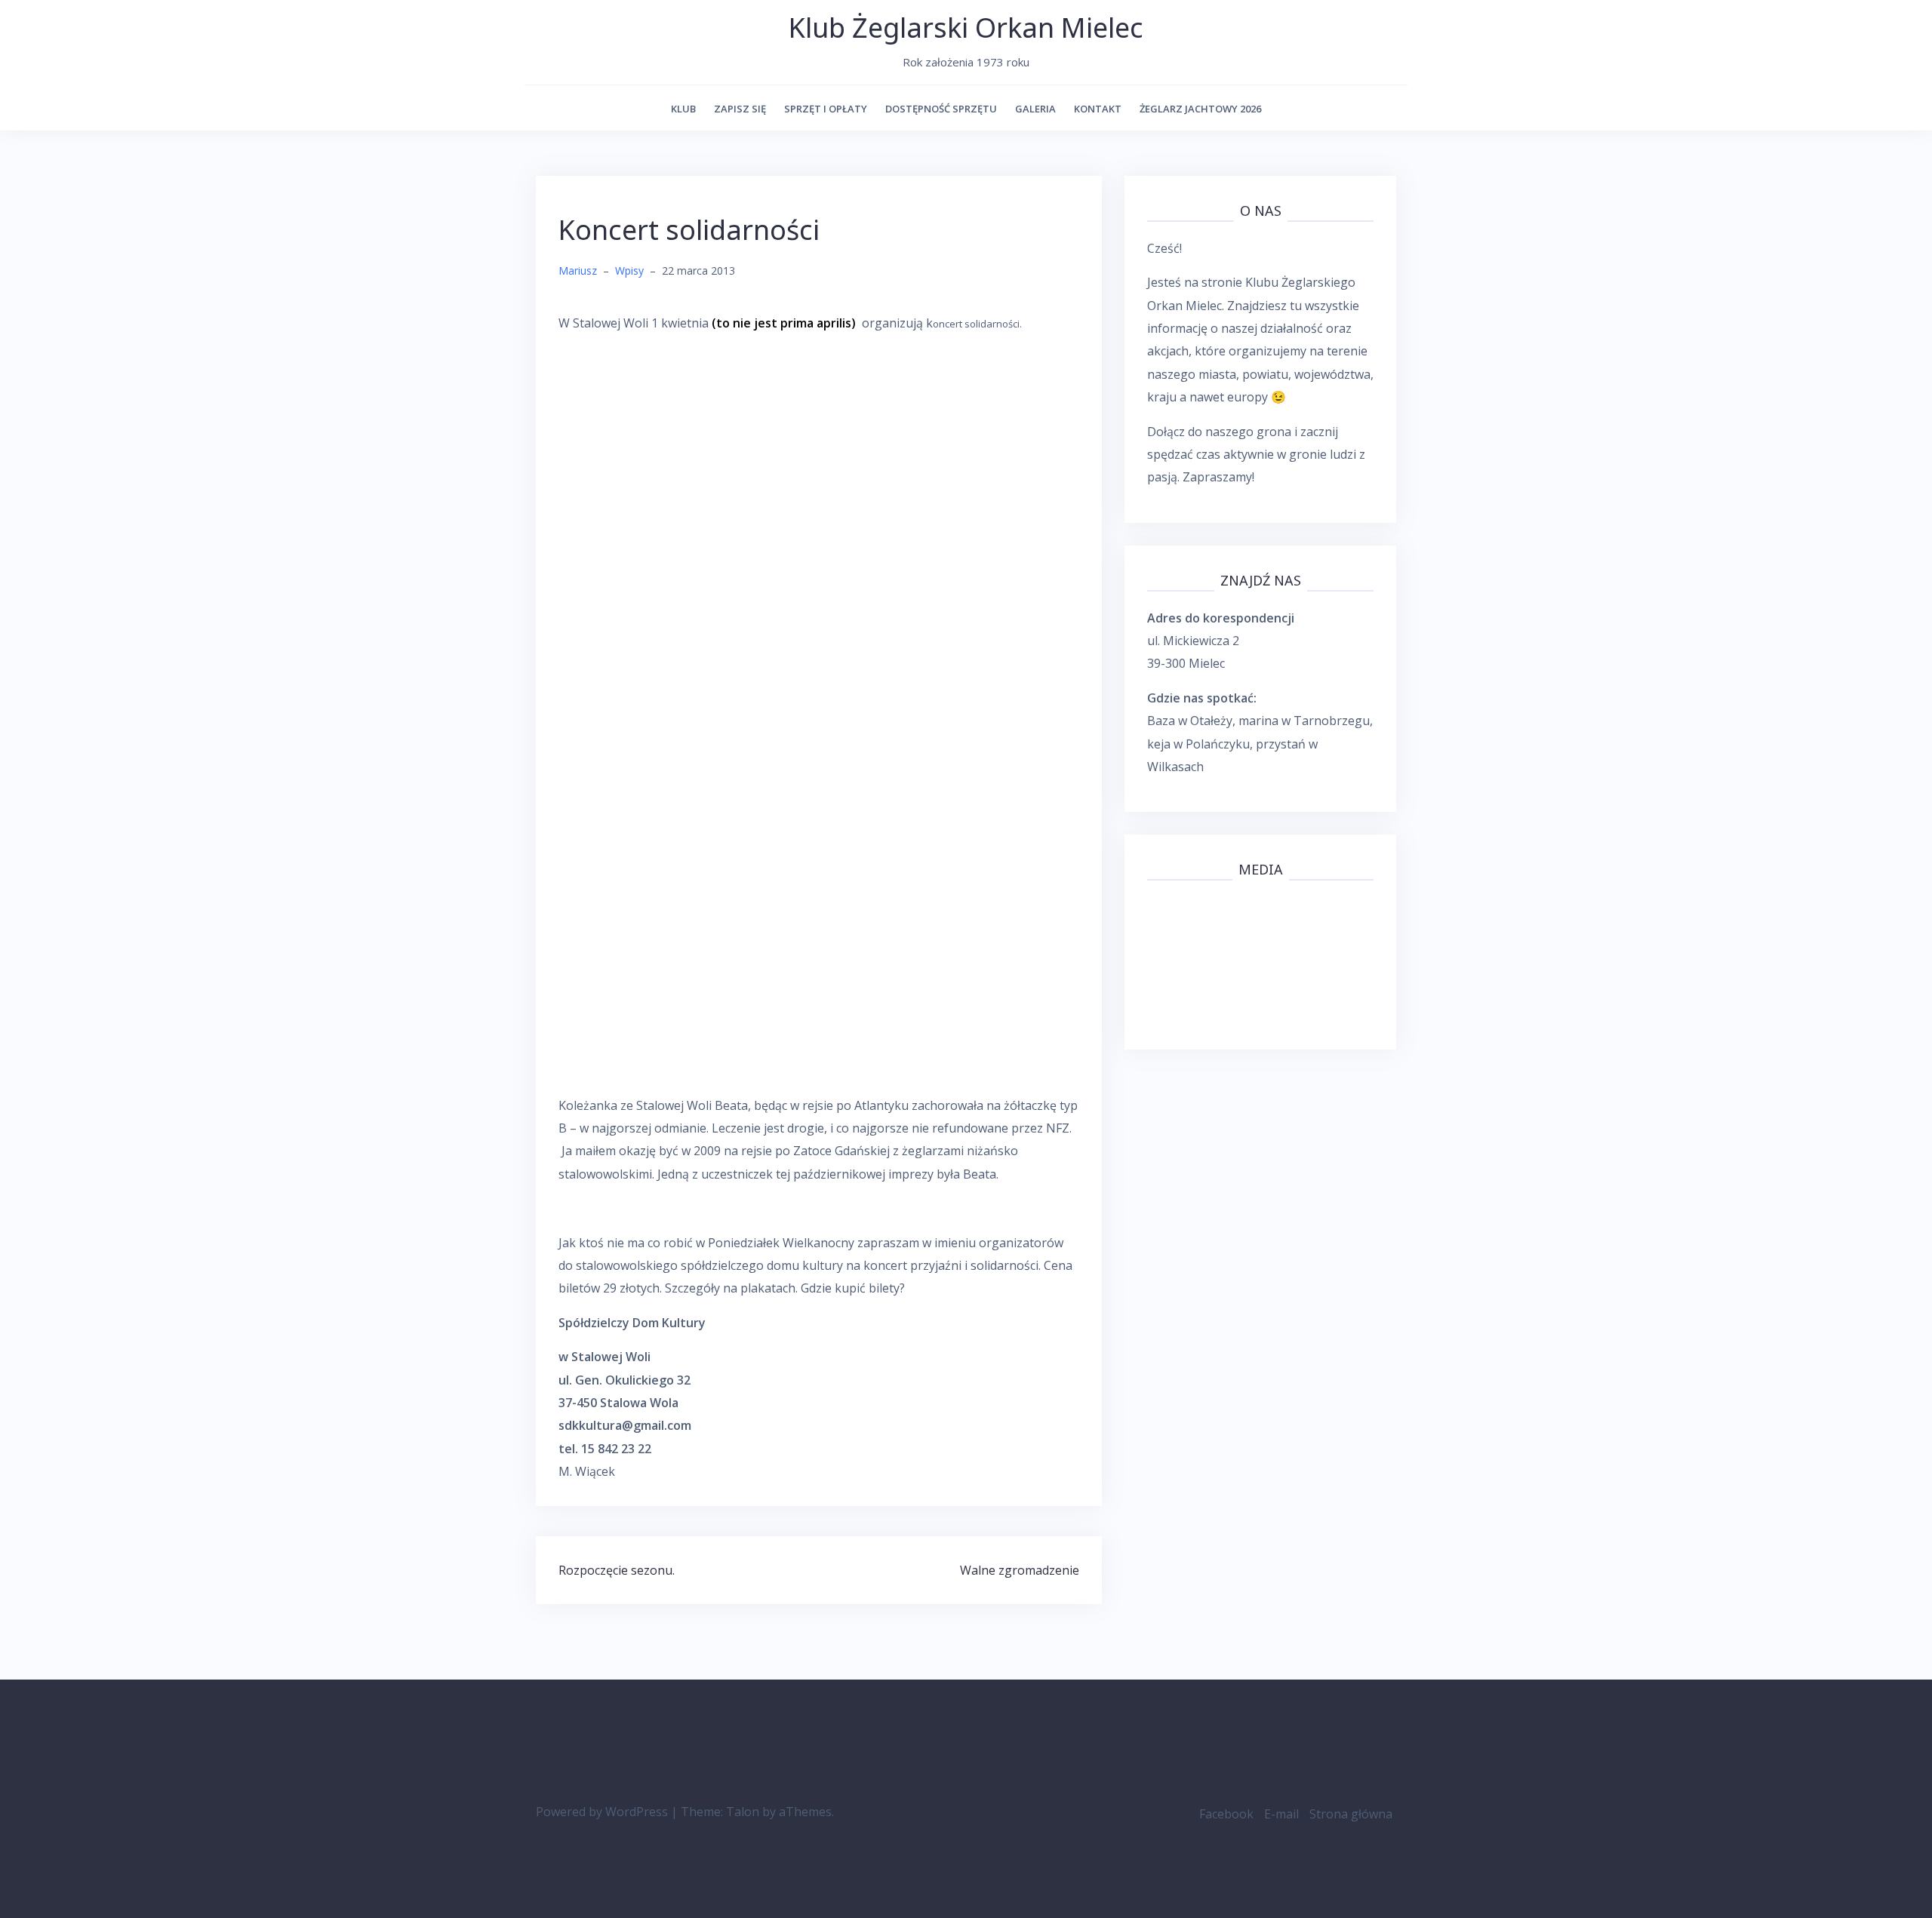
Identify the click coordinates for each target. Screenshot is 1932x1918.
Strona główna (1351, 1814)
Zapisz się (740, 109)
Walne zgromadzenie (1020, 1570)
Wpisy (629, 270)
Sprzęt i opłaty (826, 109)
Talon (743, 1812)
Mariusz (578, 270)
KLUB (683, 109)
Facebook (1226, 1814)
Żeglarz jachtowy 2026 (1200, 109)
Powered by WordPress (602, 1812)
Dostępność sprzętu (941, 109)
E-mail (1281, 1814)
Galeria (1035, 109)
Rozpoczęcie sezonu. (617, 1570)
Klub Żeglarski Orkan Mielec (966, 28)
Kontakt (1098, 109)
